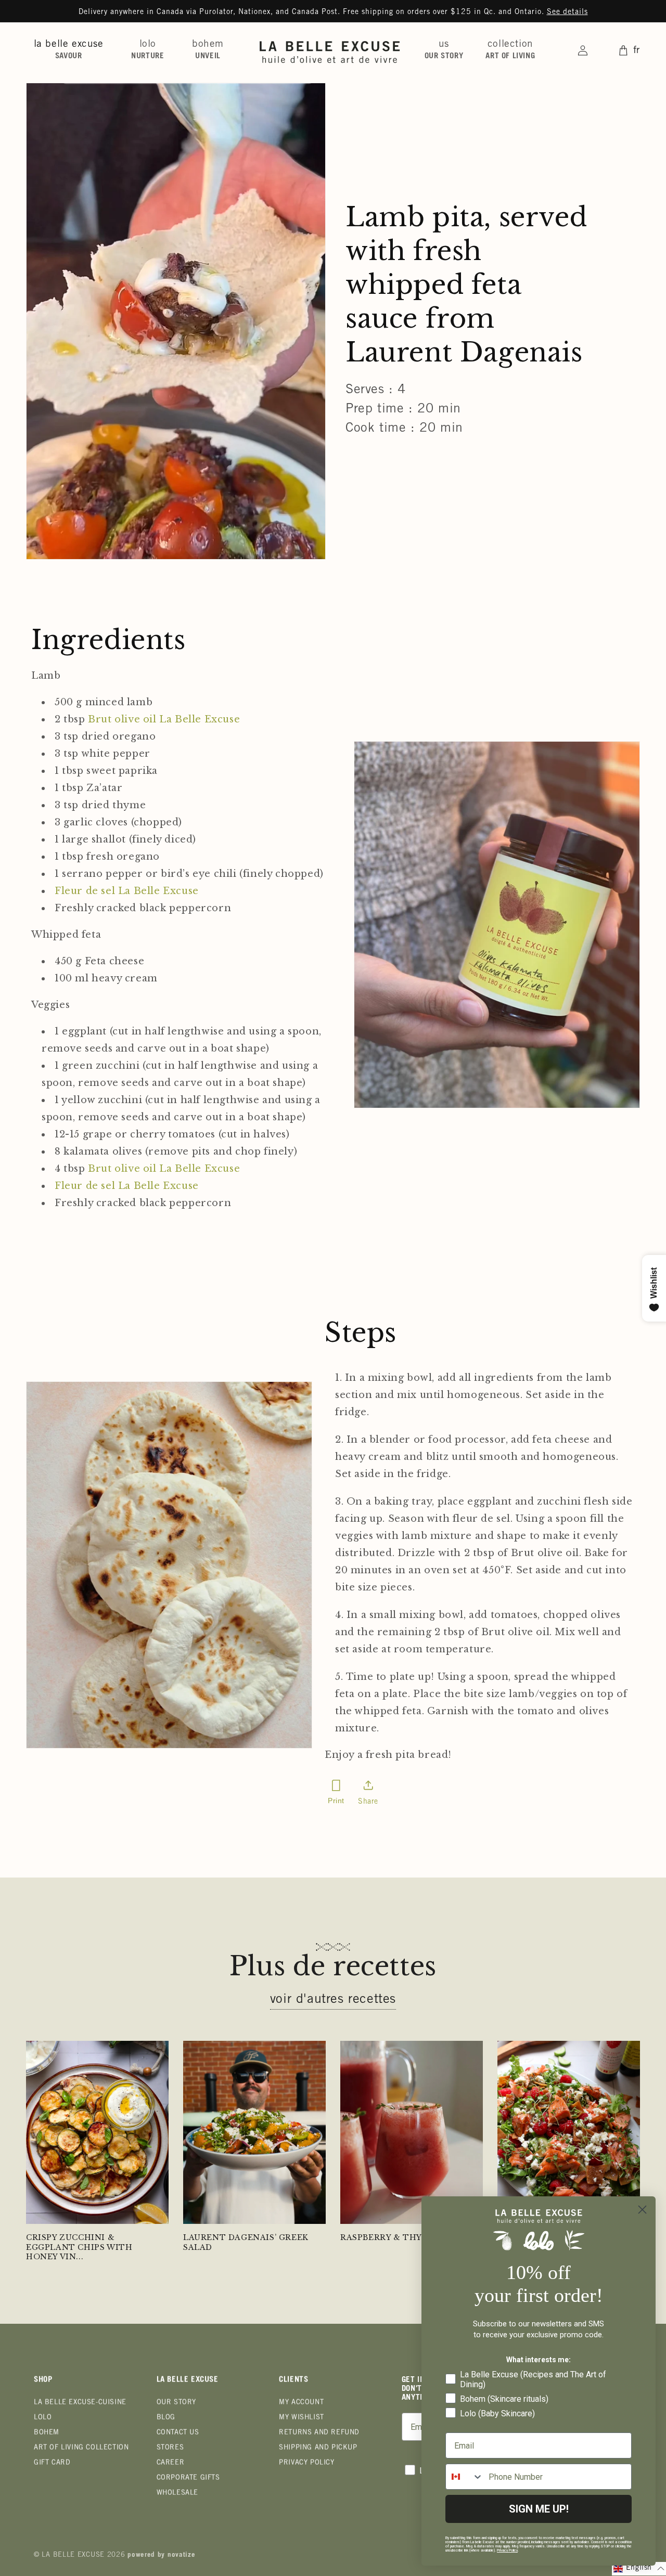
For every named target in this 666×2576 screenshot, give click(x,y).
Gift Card (52, 2463)
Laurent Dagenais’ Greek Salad (246, 2242)
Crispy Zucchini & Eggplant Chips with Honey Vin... (79, 2247)
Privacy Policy (306, 2463)
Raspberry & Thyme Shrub (404, 2237)
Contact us (178, 2433)
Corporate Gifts (188, 2478)
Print (336, 1801)
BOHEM (47, 2433)
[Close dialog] (642, 2210)
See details (567, 12)
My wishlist (302, 2418)
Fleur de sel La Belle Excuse (127, 891)
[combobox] (465, 2477)
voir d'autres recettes (333, 2000)
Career (171, 2463)
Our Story (176, 2403)
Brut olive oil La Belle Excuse (164, 719)
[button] (73, 50)
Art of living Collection (81, 2448)
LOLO (43, 2418)
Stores (170, 2448)
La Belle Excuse (73, 2555)
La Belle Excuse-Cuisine (80, 2403)
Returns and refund (319, 2433)
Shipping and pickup (318, 2448)
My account (301, 2403)
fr (637, 51)
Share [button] (368, 1802)
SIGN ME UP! (539, 2509)
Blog (166, 2418)
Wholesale (177, 2494)
